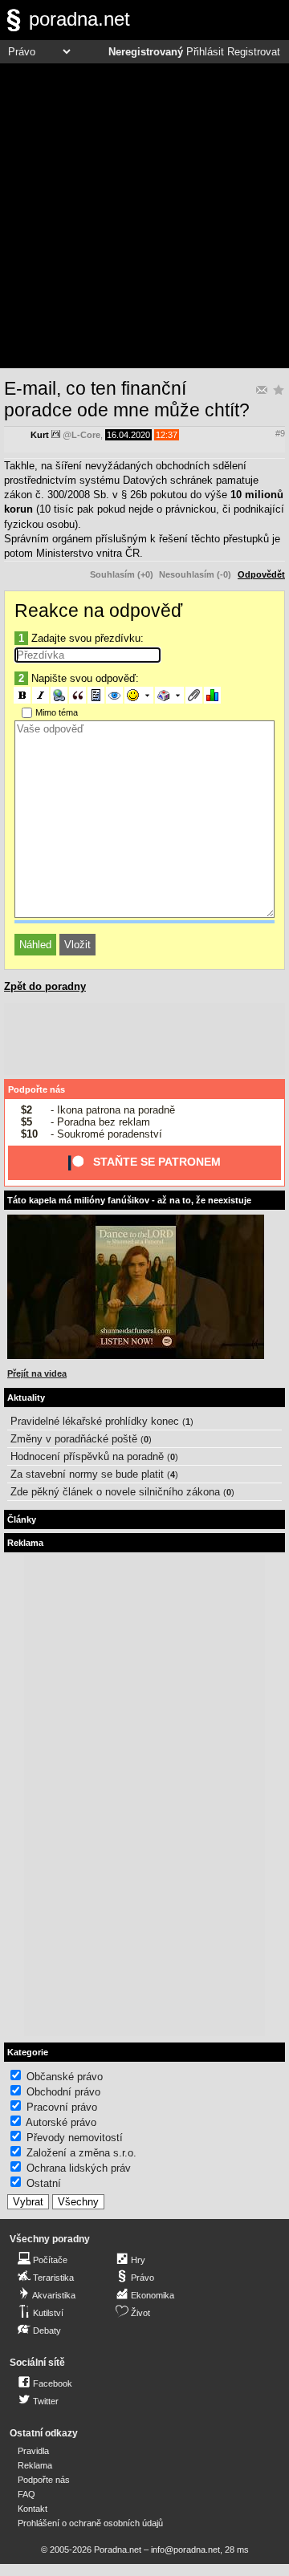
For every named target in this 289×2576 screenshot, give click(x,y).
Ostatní (44, 2183)
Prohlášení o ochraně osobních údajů (90, 2523)
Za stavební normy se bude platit (87, 1474)
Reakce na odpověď (98, 611)
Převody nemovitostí (75, 2138)
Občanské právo (65, 2077)
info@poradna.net (185, 2550)
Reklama (35, 2465)
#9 (280, 433)
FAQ (26, 2494)
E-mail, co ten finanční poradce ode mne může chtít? (127, 399)
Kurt (40, 435)
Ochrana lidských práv (79, 2168)
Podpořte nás (37, 1089)
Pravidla (33, 2451)
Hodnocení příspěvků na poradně (87, 1456)
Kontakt (33, 2509)
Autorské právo (61, 2122)
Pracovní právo (62, 2107)
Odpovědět (261, 574)
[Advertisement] (144, 216)
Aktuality (26, 1398)
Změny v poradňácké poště (74, 1439)
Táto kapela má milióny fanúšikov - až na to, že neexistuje (129, 1200)
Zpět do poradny (45, 986)
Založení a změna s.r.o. (81, 2153)
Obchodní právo (63, 2092)
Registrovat (254, 52)
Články (22, 1519)
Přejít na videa (37, 1373)
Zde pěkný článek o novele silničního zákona (115, 1492)
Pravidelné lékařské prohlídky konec (95, 1421)
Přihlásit (205, 52)
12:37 (167, 435)
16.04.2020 (128, 435)
